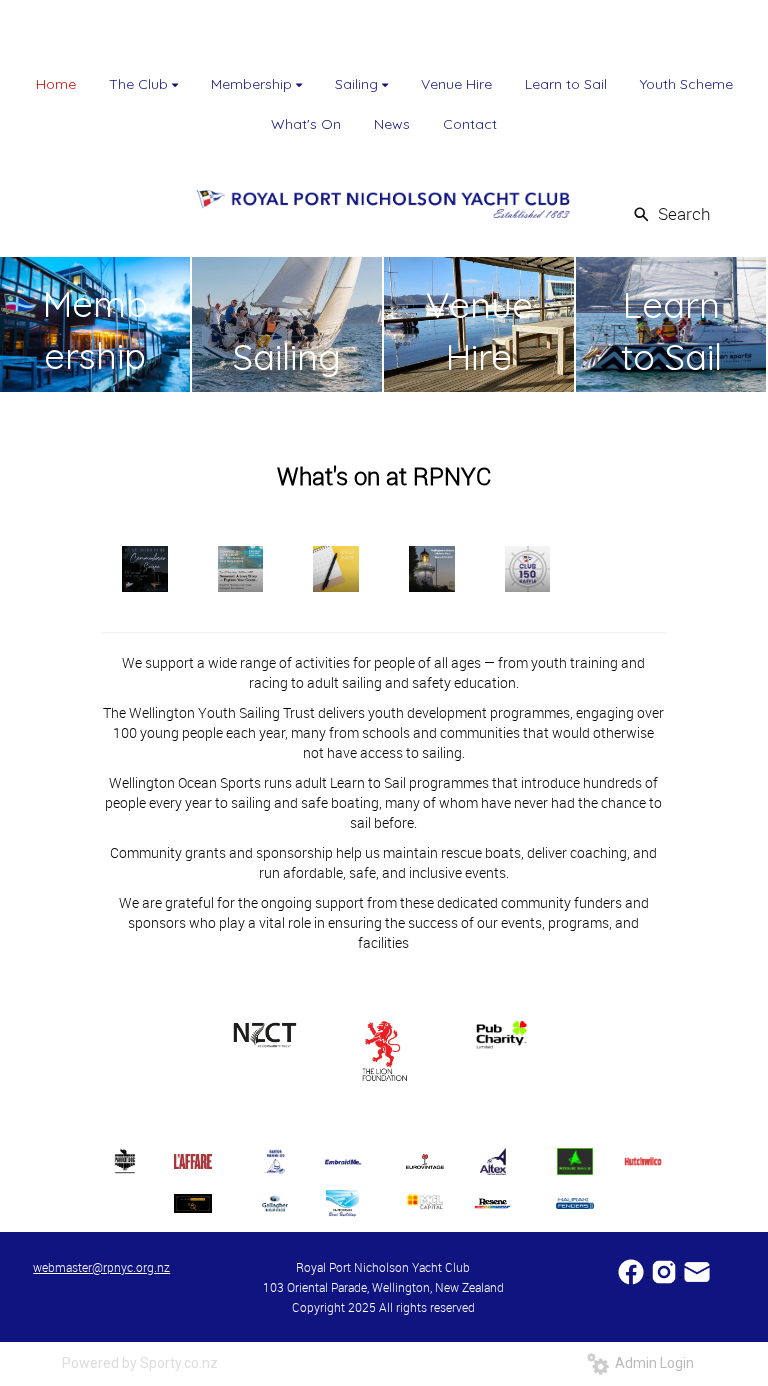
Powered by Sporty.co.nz (140, 1363)
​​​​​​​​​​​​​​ (632, 1270)
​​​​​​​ (697, 1270)
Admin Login (651, 1363)
